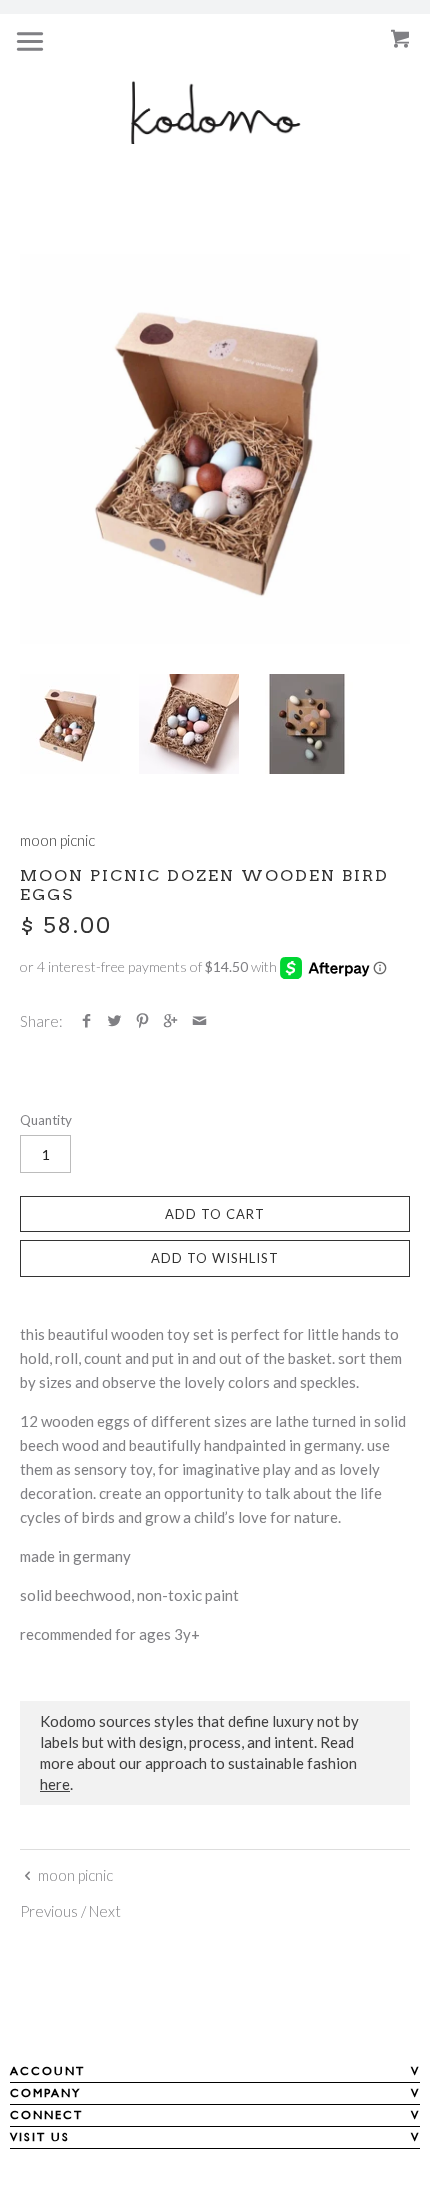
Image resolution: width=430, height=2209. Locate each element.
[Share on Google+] (170, 1021)
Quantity (46, 1120)
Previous (49, 1911)
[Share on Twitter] (114, 1021)
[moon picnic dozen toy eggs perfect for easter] (215, 449)
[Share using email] (199, 1021)
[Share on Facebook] (86, 1021)
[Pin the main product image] (142, 1021)
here (55, 1784)
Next (105, 1911)
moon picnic (57, 840)
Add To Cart (215, 1214)
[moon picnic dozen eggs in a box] (189, 724)
